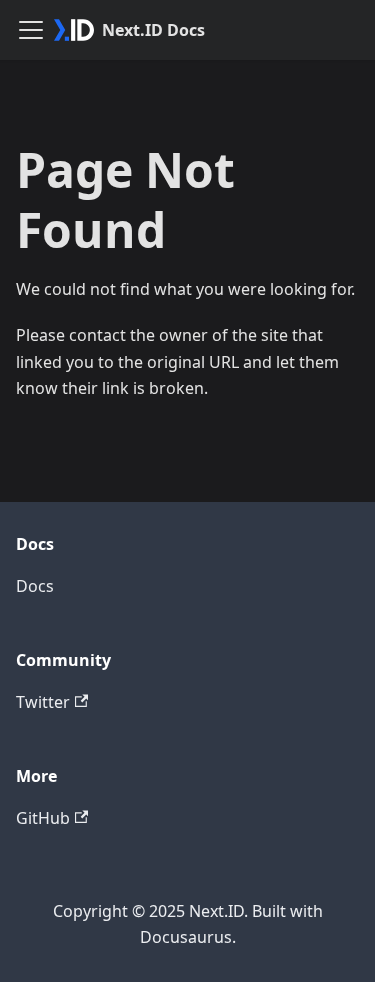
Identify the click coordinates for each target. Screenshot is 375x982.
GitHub (43, 818)
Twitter (43, 702)
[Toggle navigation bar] (31, 30)
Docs (35, 586)
